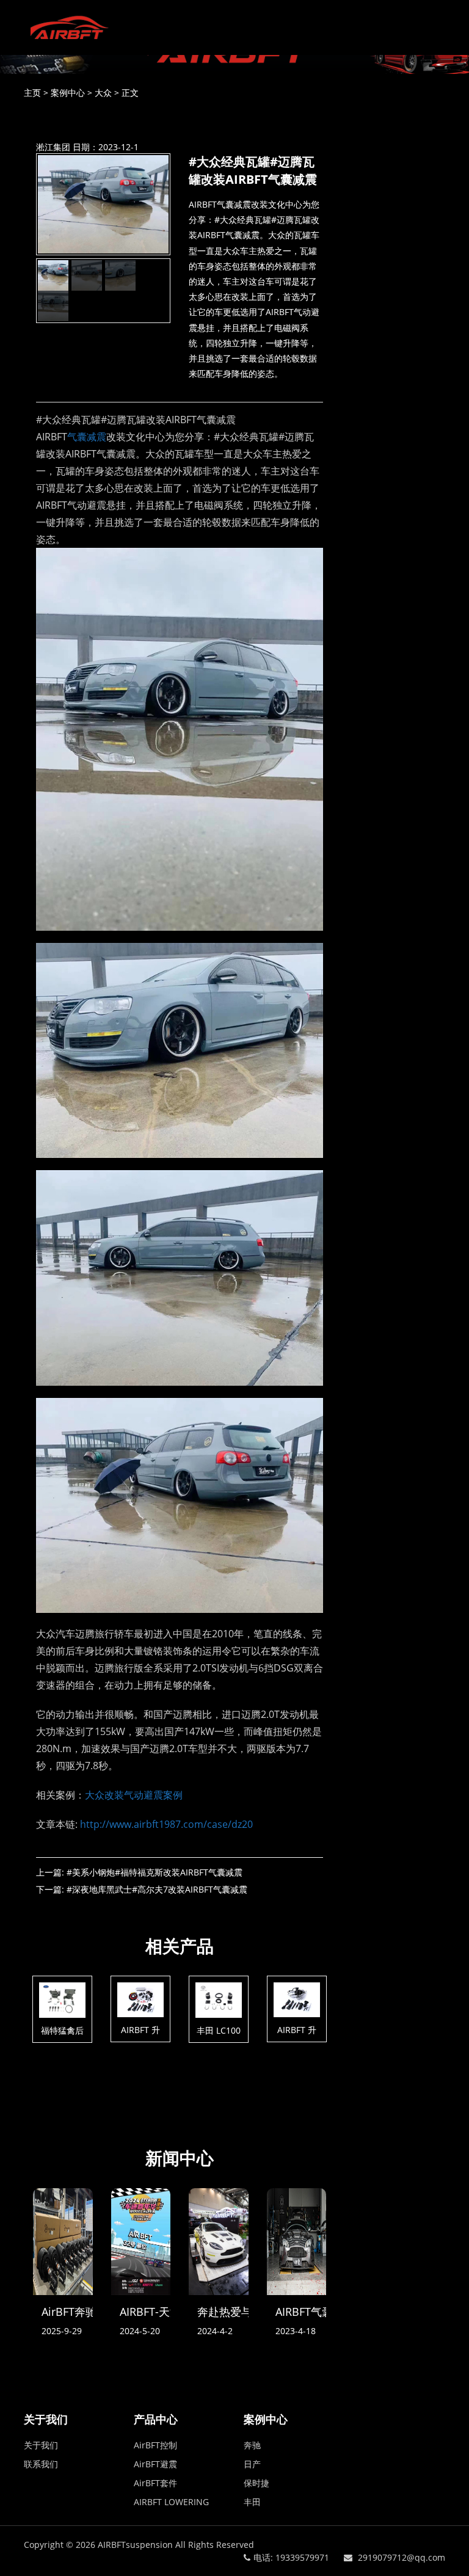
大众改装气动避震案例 (134, 1795)
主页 (32, 93)
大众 (103, 93)
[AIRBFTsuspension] (64, 27)
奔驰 (252, 2445)
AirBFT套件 (155, 2483)
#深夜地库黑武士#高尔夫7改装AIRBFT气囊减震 (157, 1889)
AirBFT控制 (155, 2445)
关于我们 (41, 2445)
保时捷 (256, 2483)
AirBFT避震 (155, 2464)
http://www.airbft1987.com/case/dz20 (166, 1824)
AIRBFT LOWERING (171, 2502)
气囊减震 (87, 437)
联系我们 (41, 2464)
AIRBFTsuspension (135, 2545)
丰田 (252, 2502)
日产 (252, 2464)
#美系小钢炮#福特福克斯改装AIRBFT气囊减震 (155, 1872)
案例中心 (68, 93)
